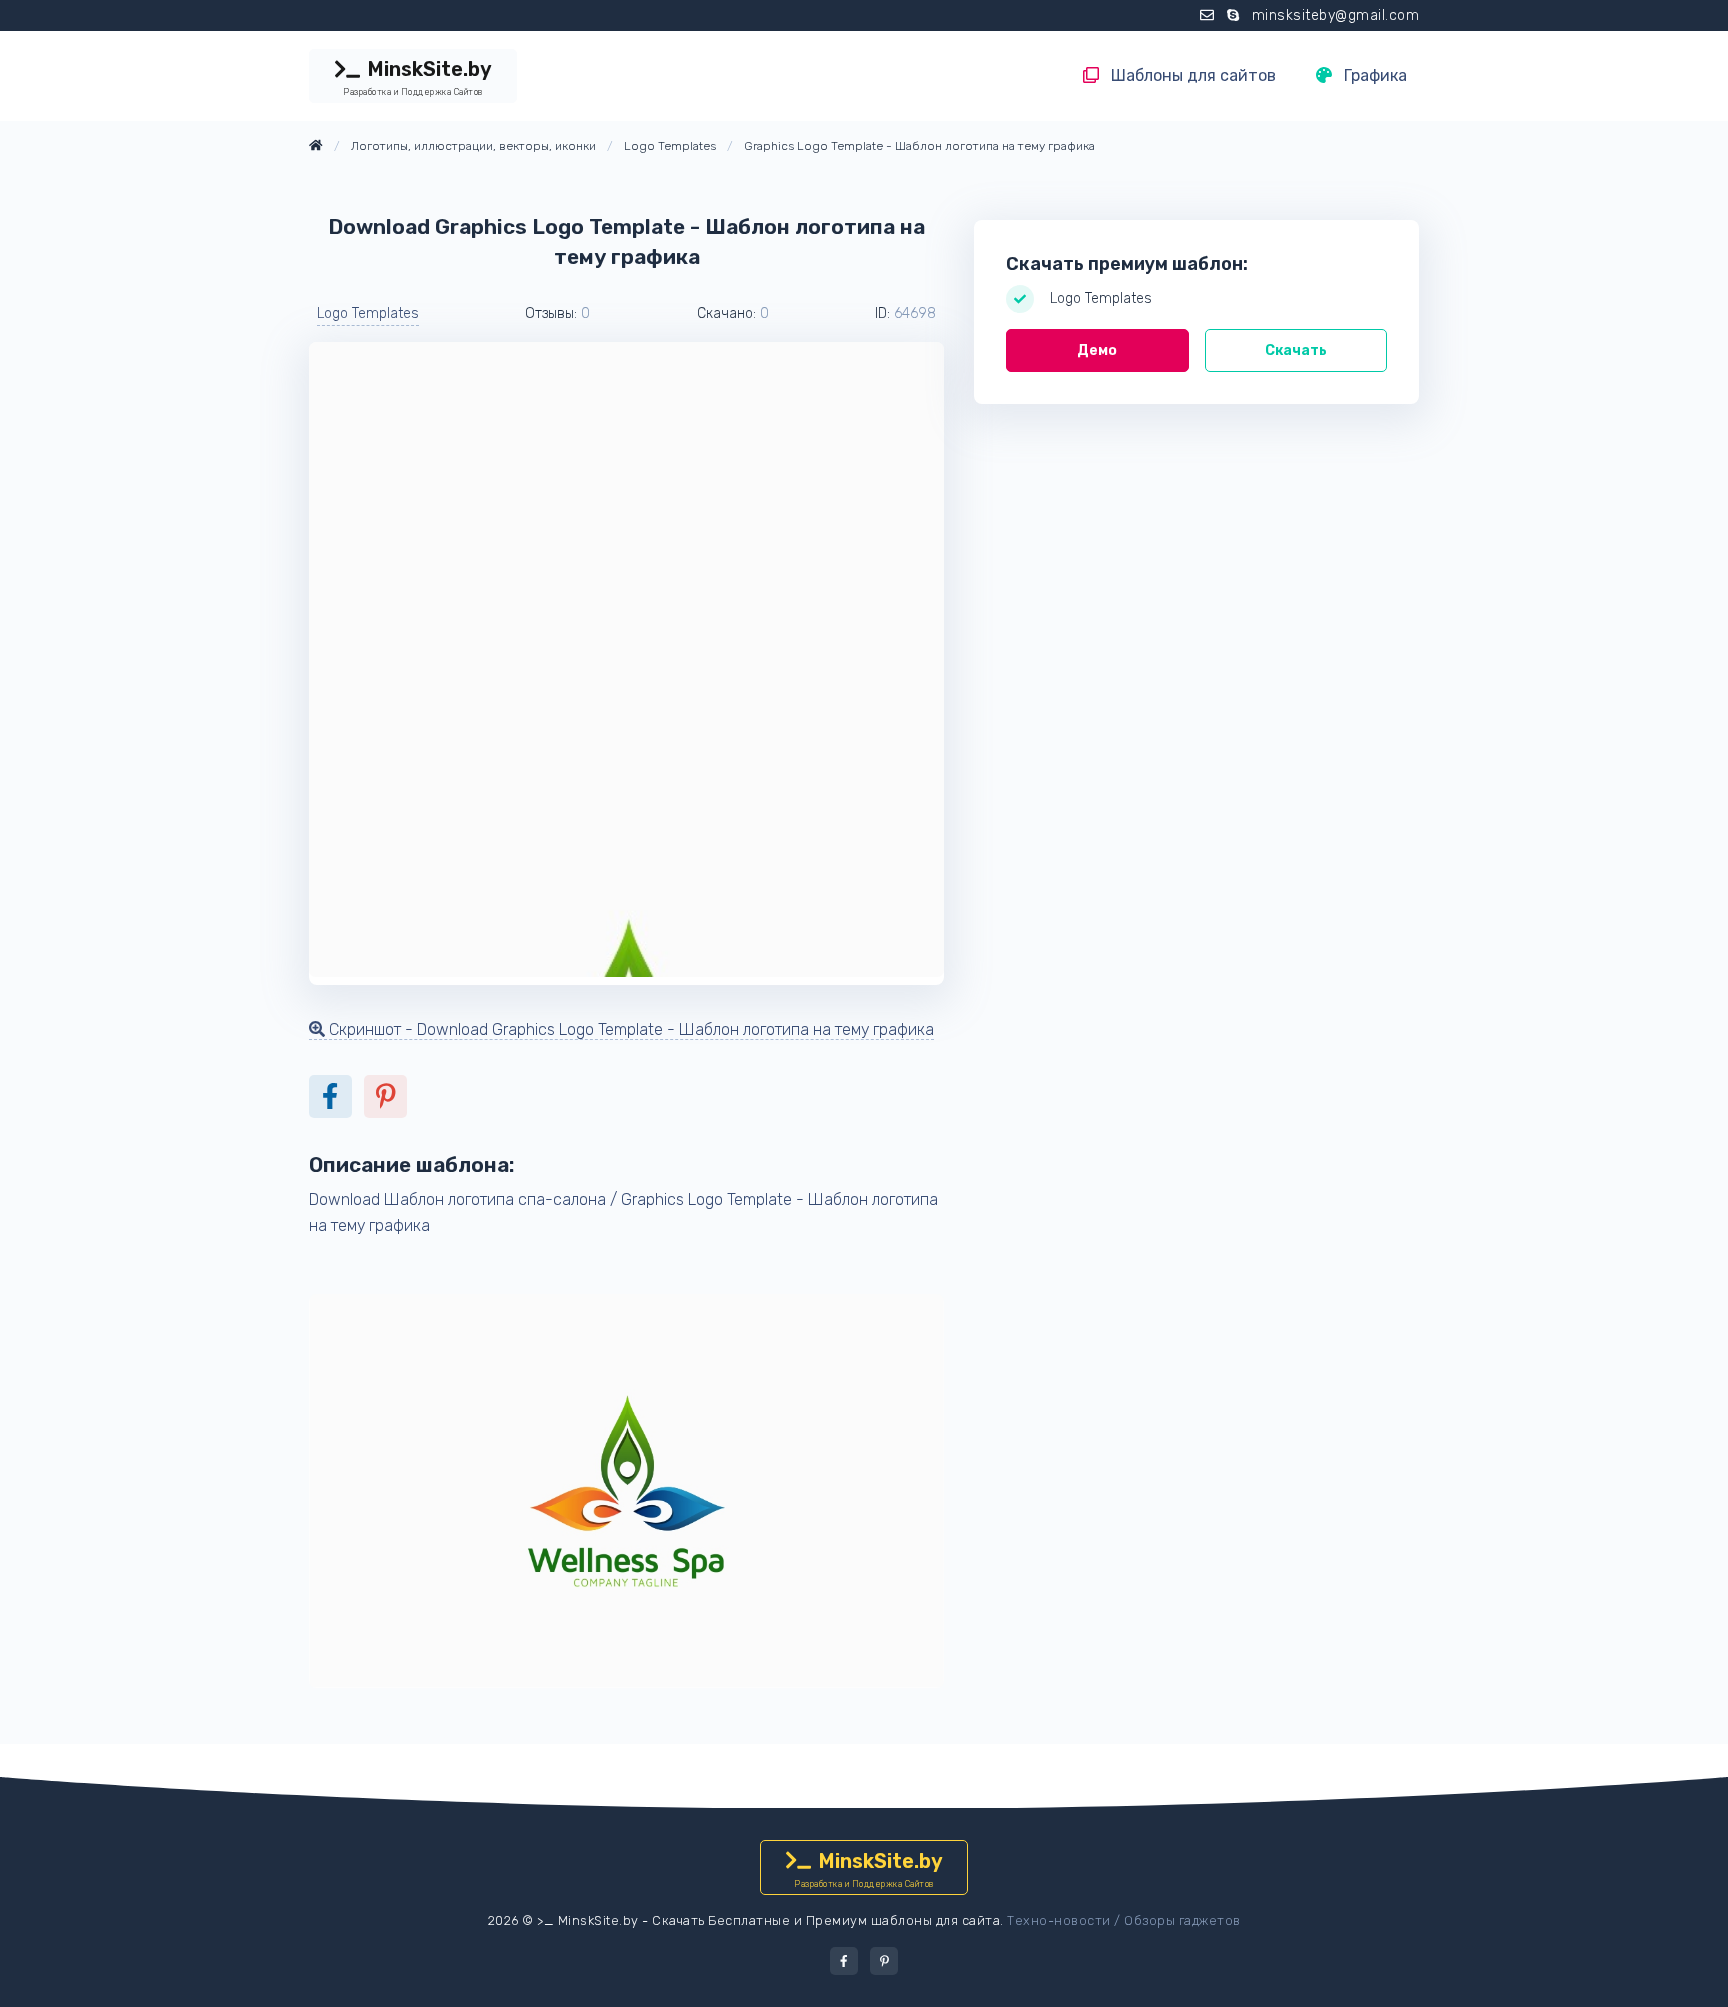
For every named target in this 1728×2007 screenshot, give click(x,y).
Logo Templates (368, 313)
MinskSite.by (417, 77)
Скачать (1296, 350)
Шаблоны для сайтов (1191, 75)
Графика (1373, 75)
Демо (1097, 350)
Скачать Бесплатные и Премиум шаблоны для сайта (826, 1920)
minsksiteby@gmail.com (1336, 15)
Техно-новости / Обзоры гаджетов (1124, 1920)
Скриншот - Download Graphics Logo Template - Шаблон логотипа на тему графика (629, 1029)
